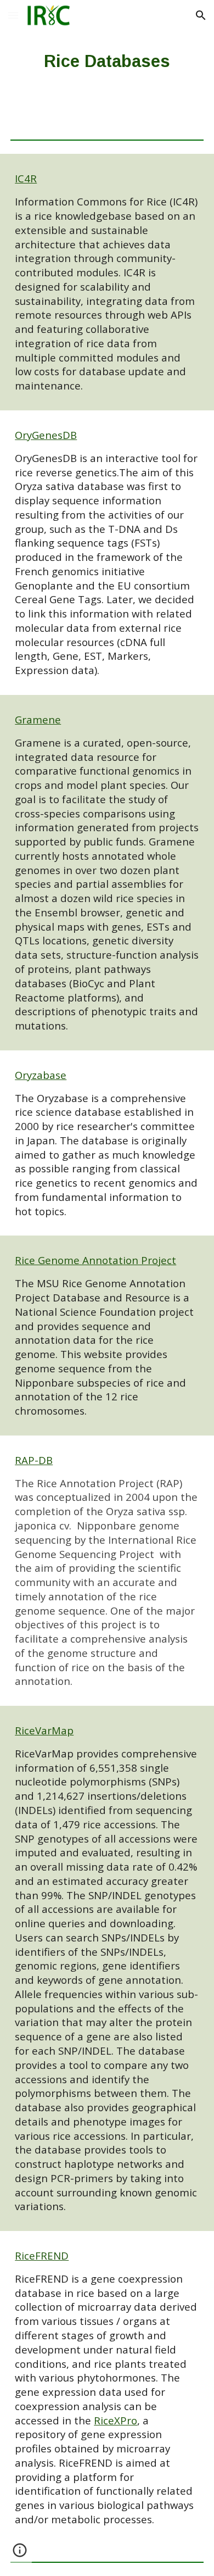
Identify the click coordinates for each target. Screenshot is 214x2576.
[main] (107, 61)
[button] (13, 15)
